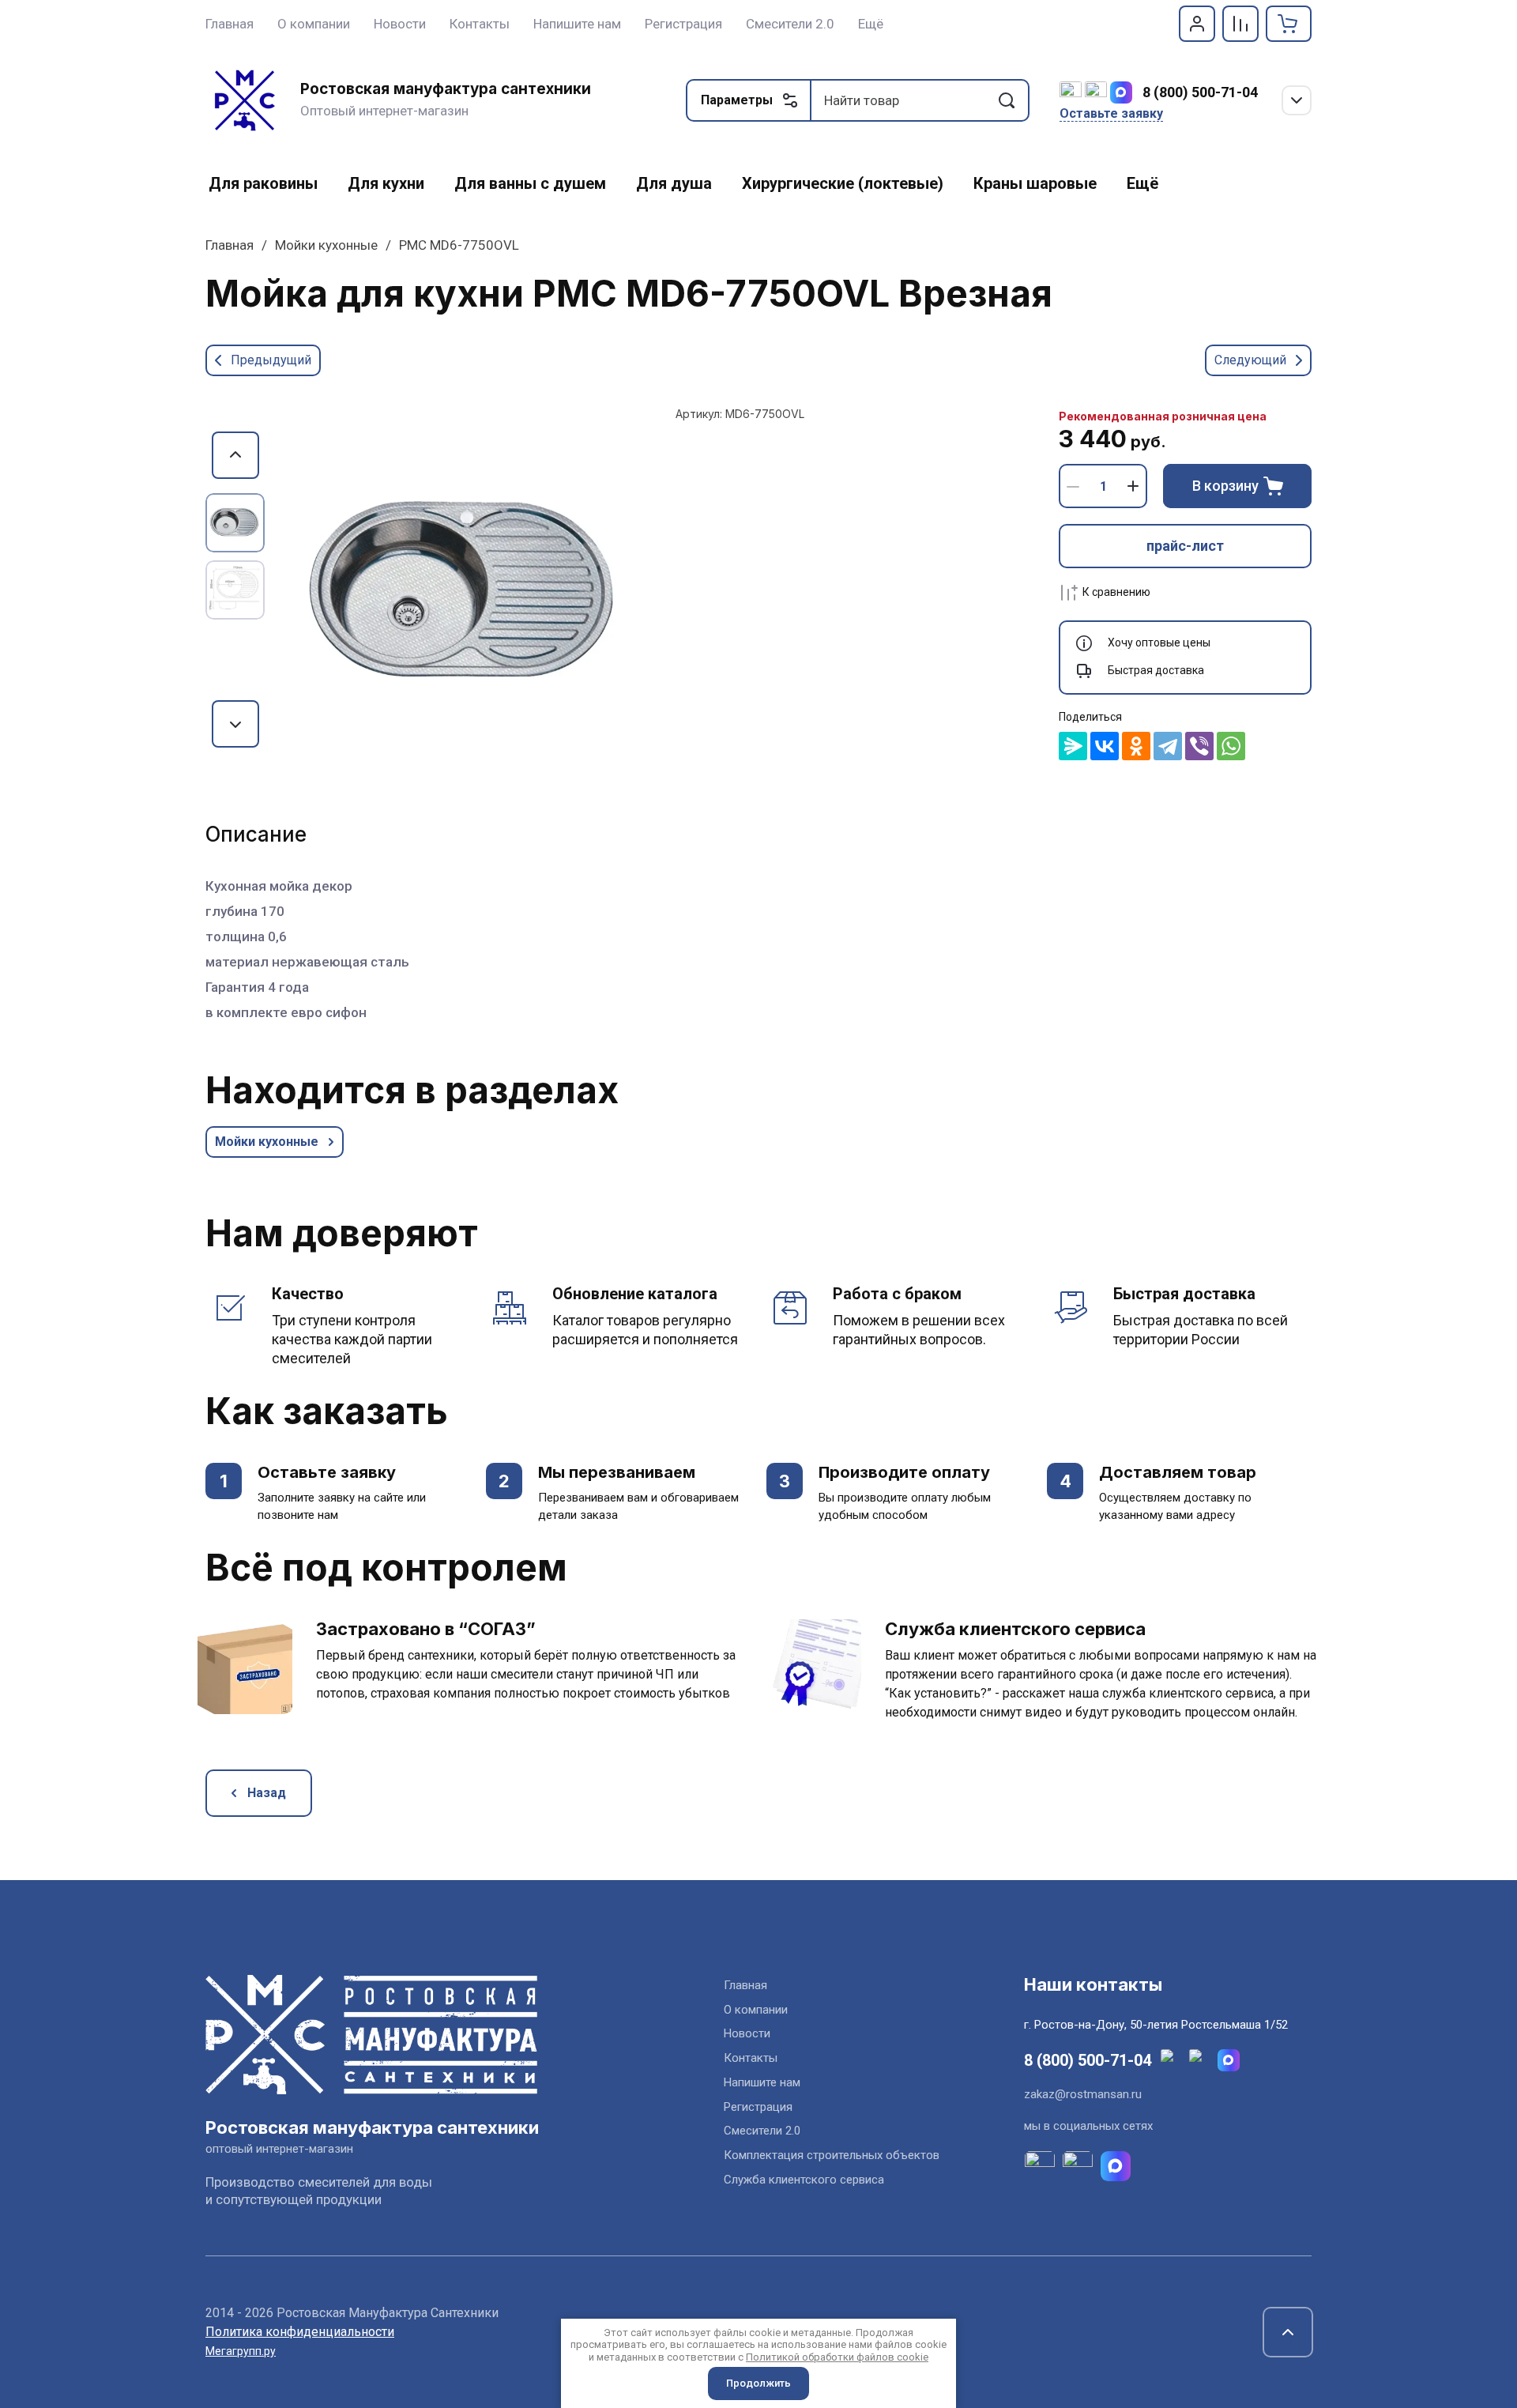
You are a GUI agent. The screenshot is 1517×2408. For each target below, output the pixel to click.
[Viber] (1199, 746)
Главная (230, 245)
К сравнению (1116, 592)
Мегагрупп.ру (241, 2351)
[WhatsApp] (1231, 746)
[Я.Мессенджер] (1073, 746)
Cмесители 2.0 (762, 2131)
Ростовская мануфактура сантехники (446, 89)
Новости (747, 2033)
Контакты (751, 2058)
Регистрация (758, 2107)
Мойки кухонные (326, 245)
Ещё (871, 24)
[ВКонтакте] (1105, 746)
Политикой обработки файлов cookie (837, 2357)
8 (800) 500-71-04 (1200, 92)
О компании (756, 2010)
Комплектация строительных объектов (832, 2155)
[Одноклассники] (1136, 746)
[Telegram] (1168, 746)
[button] (1197, 24)
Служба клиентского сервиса (804, 2180)
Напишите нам (762, 2082)
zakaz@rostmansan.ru (1083, 2094)
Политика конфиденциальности (300, 2332)
